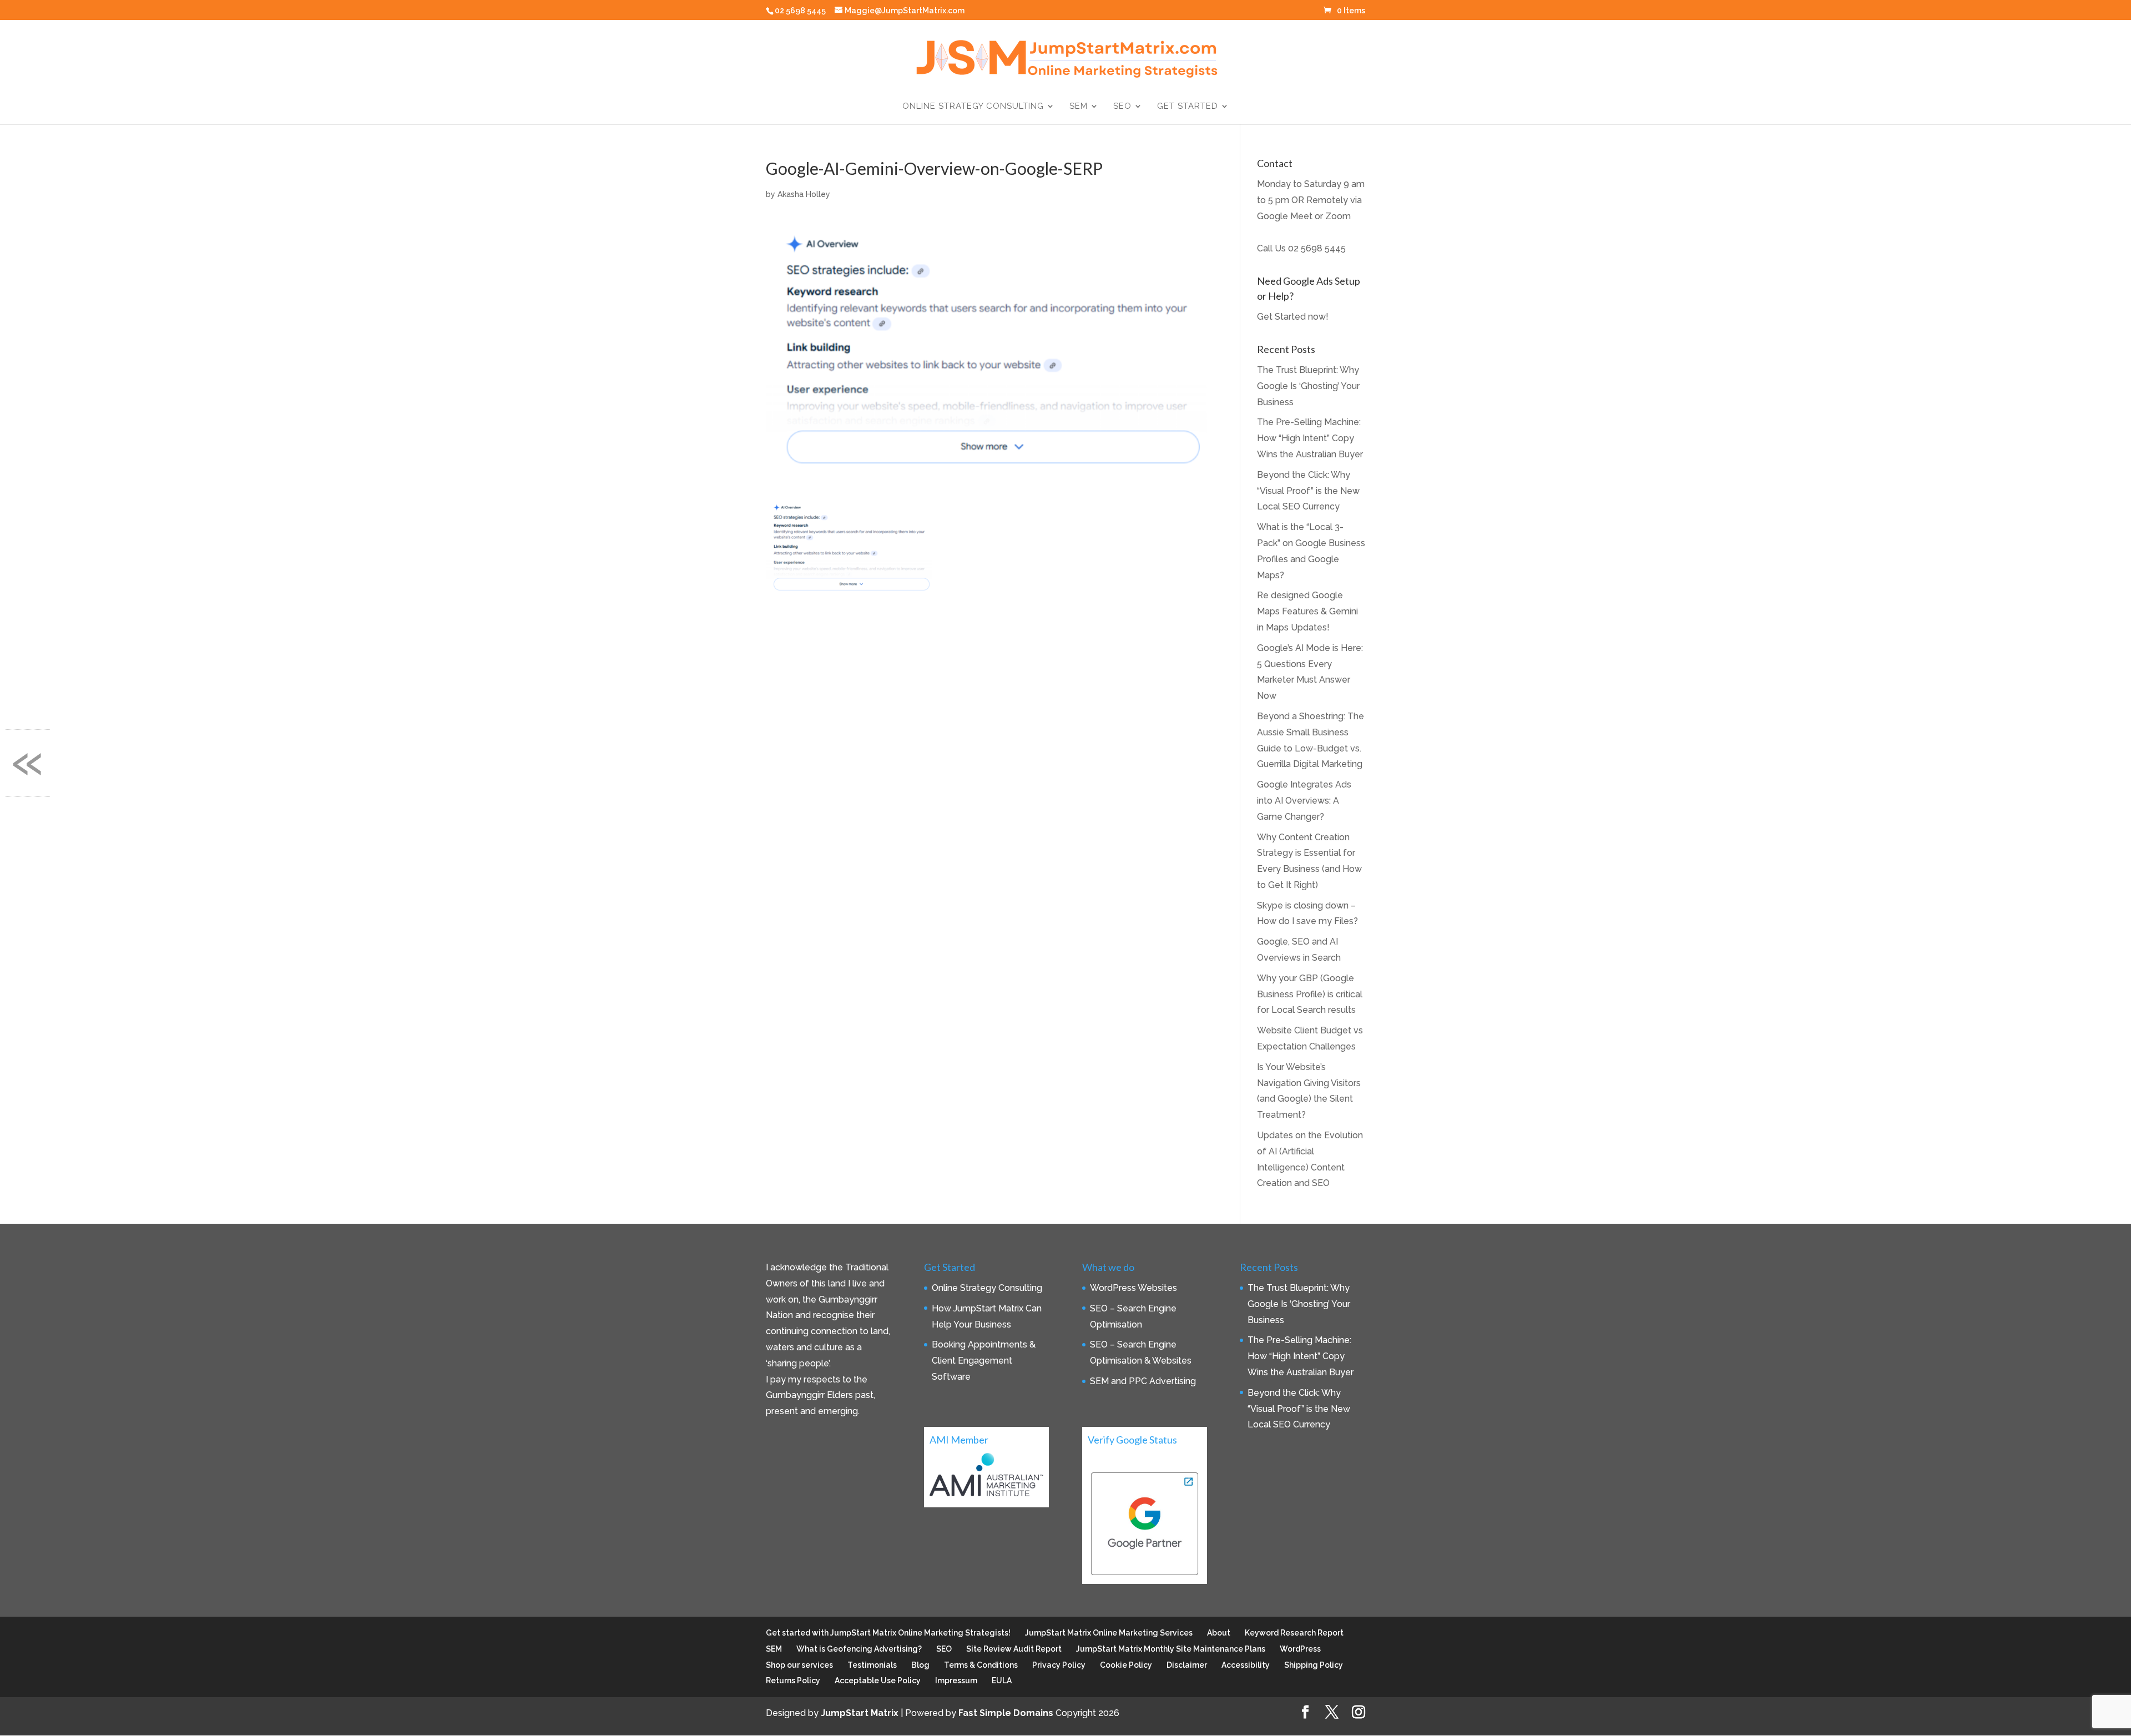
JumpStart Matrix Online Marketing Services (1109, 1633)
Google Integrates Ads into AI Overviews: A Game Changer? (1304, 801)
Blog (920, 1665)
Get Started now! (1293, 317)
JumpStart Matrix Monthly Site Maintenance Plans (1171, 1649)
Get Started (1188, 107)
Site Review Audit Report (1014, 1649)
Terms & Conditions (981, 1665)
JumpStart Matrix (860, 1713)
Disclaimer (1187, 1665)
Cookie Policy (1126, 1665)
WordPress (1300, 1649)
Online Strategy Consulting (973, 107)
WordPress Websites (1133, 1288)
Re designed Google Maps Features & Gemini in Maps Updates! (1307, 611)
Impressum (956, 1681)
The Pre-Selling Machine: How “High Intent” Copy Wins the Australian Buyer (1310, 438)
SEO (1122, 107)
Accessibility (1246, 1665)
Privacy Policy (1059, 1665)
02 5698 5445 (1317, 248)
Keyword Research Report (1294, 1633)
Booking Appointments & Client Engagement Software (984, 1361)
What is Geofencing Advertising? (859, 1649)
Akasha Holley (804, 194)
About (1219, 1633)
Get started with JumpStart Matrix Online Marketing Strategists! (888, 1633)
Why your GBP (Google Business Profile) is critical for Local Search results (1310, 994)
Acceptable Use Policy (878, 1681)
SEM (1079, 107)
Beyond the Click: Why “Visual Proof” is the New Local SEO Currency (1308, 491)
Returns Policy (793, 1681)
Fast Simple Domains (1006, 1713)
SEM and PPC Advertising (1143, 1381)
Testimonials (872, 1665)
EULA (1002, 1681)
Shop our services (799, 1665)
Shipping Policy (1314, 1665)
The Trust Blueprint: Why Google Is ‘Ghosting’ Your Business (1308, 386)
